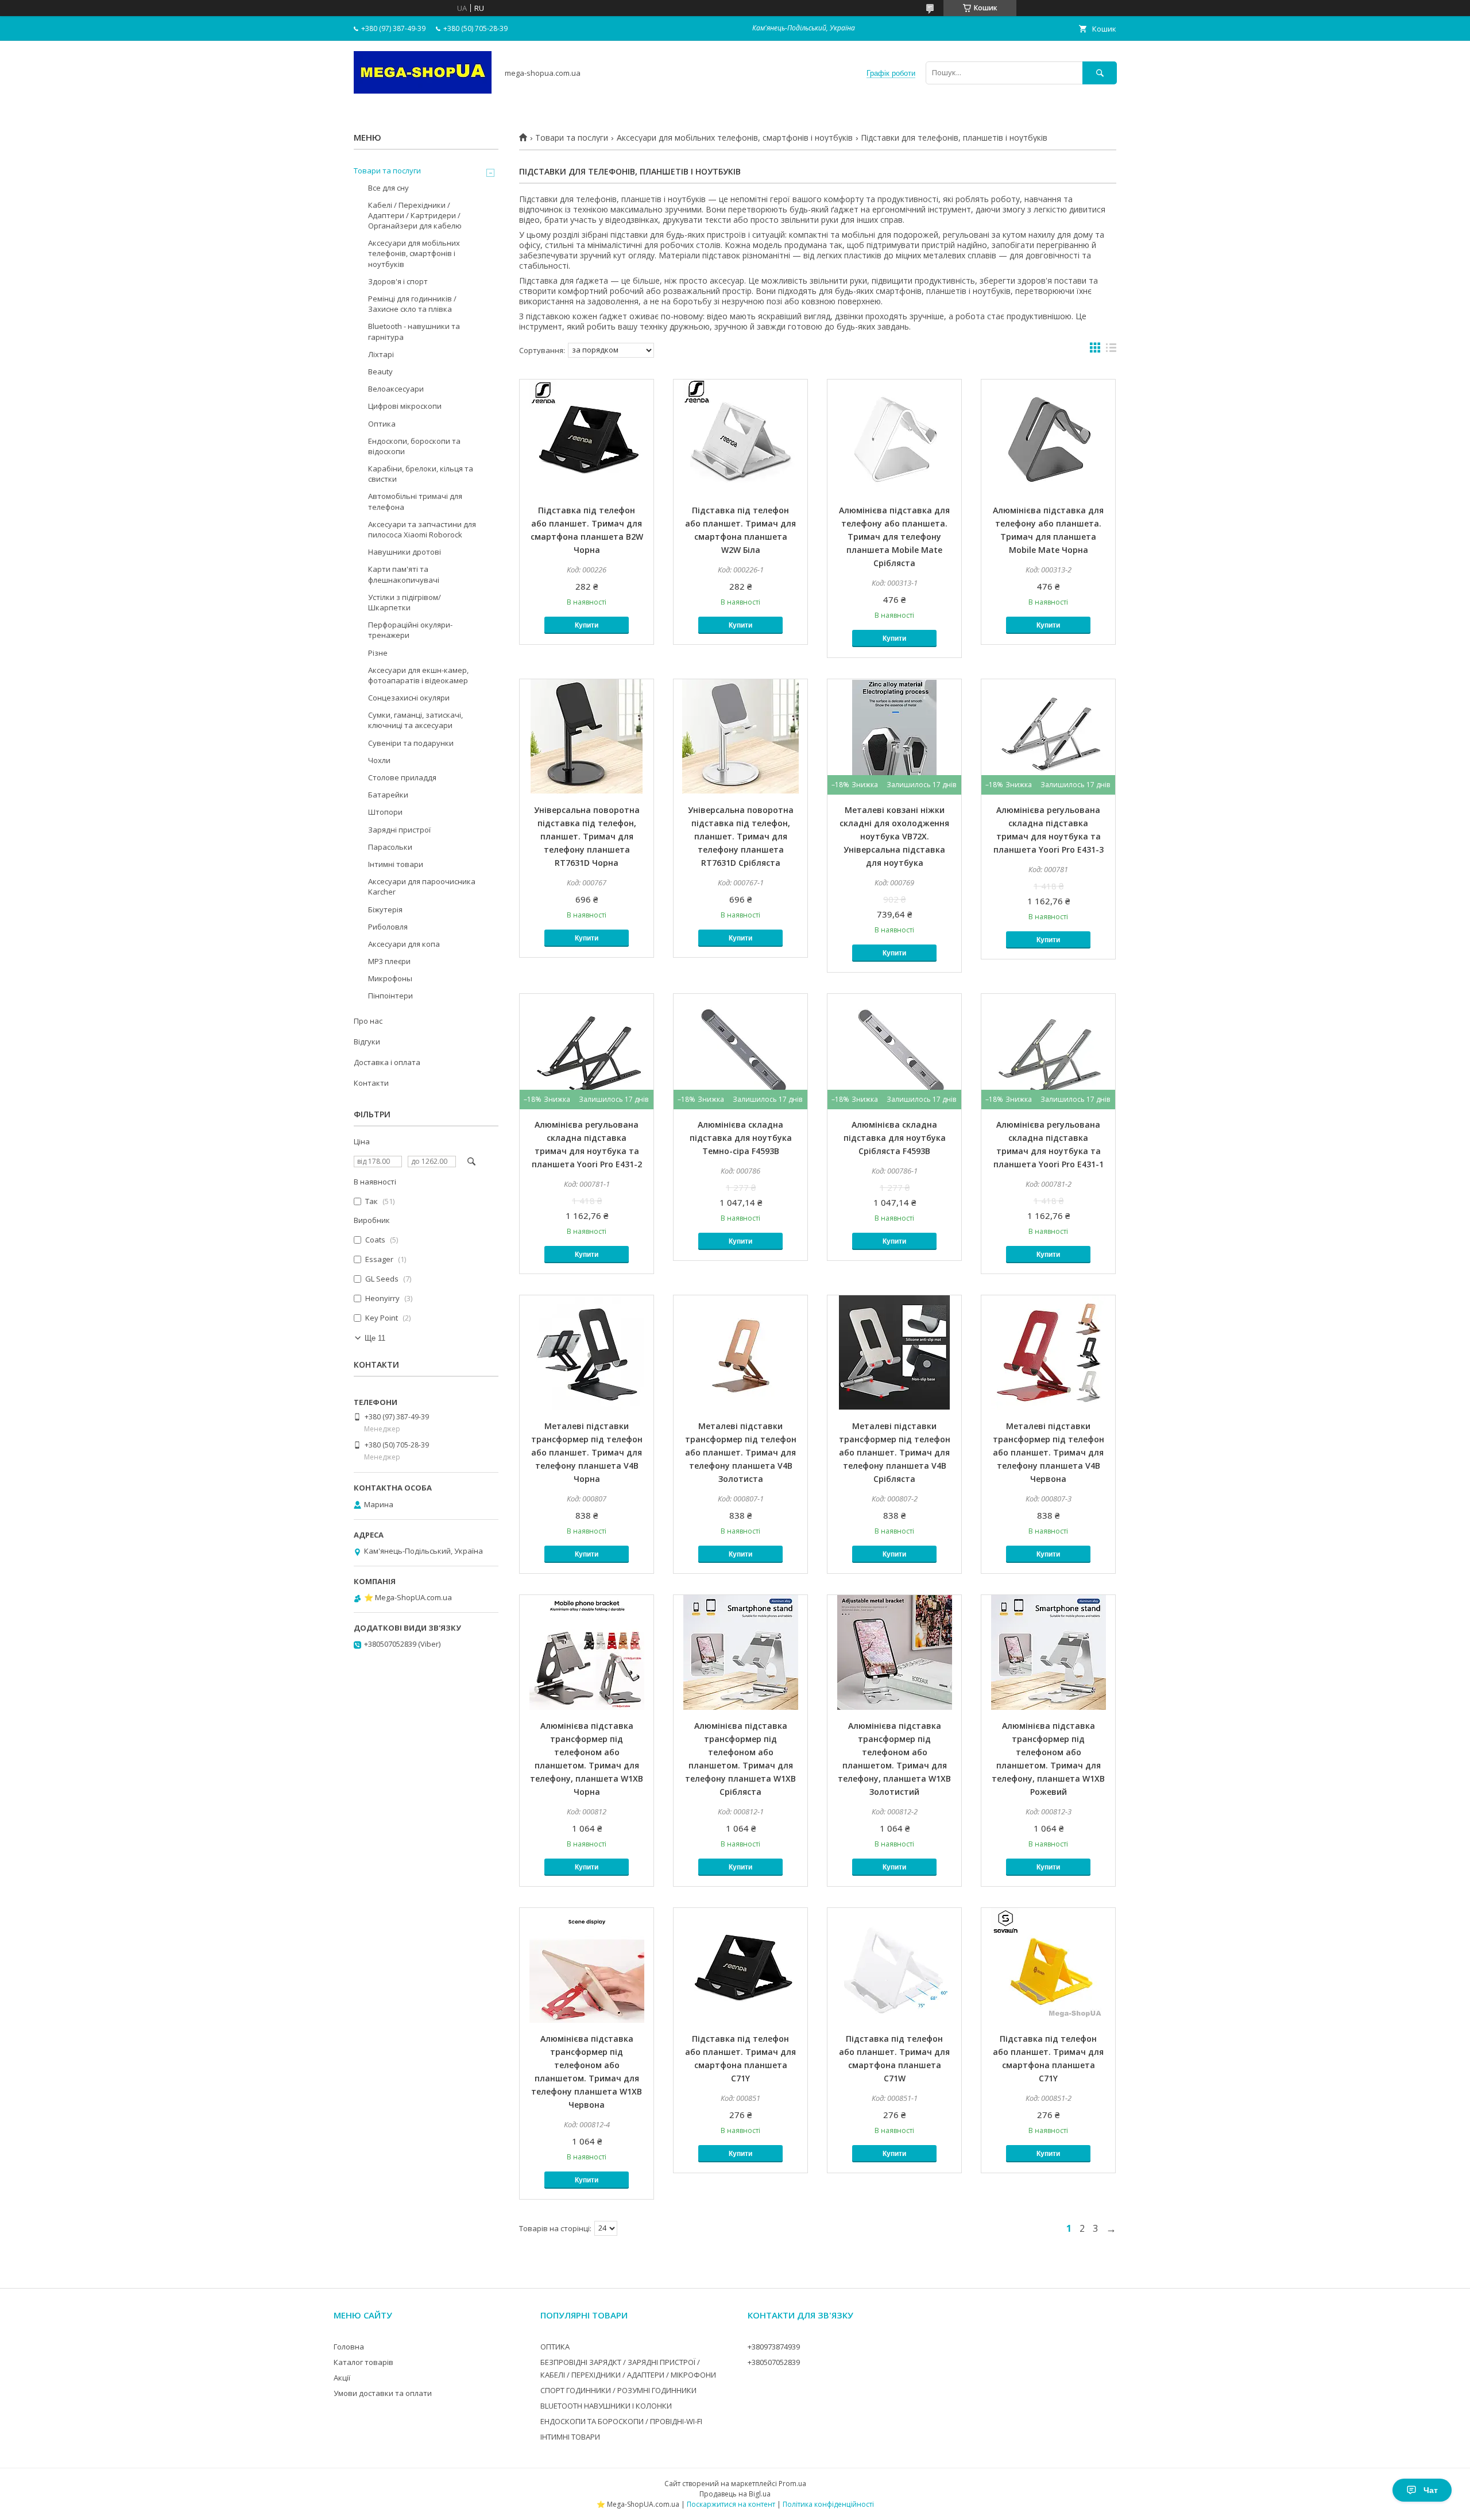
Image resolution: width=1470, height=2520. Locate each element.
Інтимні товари (396, 864)
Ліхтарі (381, 354)
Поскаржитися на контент (731, 2504)
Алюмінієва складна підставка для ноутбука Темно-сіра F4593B (741, 1138)
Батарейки (388, 795)
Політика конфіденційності (828, 2504)
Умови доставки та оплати (383, 2393)
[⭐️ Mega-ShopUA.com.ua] (423, 91)
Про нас (368, 1021)
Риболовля (388, 927)
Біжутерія (385, 909)
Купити (587, 625)
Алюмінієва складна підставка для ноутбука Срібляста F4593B (895, 1138)
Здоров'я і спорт (398, 281)
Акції (342, 2378)
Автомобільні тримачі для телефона (415, 501)
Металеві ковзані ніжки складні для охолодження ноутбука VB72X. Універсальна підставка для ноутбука (894, 836)
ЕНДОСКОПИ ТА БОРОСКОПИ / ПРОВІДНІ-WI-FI (621, 2421)
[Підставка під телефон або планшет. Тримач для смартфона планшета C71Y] (740, 1965)
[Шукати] (1100, 73)
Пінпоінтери (390, 996)
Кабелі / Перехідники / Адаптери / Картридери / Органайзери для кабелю (415, 215)
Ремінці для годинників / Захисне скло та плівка (412, 304)
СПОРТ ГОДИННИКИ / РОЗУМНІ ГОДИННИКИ (618, 2390)
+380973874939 (774, 2347)
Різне (378, 653)
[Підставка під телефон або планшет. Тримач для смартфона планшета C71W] (894, 1965)
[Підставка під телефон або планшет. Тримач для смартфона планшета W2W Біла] (740, 437)
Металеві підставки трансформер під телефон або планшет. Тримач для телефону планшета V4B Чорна (587, 1452)
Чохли (379, 760)
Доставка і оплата (387, 1062)
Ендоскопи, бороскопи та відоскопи (414, 446)
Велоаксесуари (396, 389)
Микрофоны (390, 978)
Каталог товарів (363, 2362)
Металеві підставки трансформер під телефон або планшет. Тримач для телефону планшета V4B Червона (1049, 1452)
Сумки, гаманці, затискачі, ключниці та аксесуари (415, 720)
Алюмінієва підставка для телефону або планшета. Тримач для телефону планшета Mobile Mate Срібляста (894, 537)
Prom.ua (792, 2484)
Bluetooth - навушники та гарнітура (414, 331)
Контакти (371, 1083)
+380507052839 (774, 2362)
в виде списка (1111, 350)
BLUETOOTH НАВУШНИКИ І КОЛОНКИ (606, 2406)
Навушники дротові (405, 552)
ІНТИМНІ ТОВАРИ (570, 2437)
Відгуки (367, 1042)
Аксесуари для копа (404, 944)
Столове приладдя (402, 777)
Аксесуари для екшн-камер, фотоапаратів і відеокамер (418, 675)
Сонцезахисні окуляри (409, 698)
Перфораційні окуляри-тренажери (410, 630)
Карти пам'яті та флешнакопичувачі (404, 574)
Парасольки (390, 847)
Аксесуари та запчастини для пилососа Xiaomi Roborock (422, 529)
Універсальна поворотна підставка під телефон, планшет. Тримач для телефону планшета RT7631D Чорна (587, 836)
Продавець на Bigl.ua (735, 2494)
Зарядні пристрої (399, 830)
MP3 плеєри (389, 961)
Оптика (382, 424)
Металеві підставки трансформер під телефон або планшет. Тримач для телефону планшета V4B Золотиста (741, 1452)
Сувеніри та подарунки (411, 743)
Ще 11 (375, 1338)
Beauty (380, 371)
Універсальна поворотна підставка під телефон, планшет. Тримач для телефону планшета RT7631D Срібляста (741, 836)
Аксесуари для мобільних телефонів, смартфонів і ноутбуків (735, 138)
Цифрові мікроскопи (405, 406)
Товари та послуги (572, 138)
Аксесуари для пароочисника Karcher (422, 887)
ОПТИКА (555, 2347)
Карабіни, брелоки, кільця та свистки (421, 474)
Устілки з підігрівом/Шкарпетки (405, 602)
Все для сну (388, 188)
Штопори (385, 812)
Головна (349, 2347)
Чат (1431, 2490)
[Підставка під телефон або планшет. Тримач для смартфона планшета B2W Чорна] (587, 437)
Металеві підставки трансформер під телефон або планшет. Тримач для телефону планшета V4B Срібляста (895, 1452)
